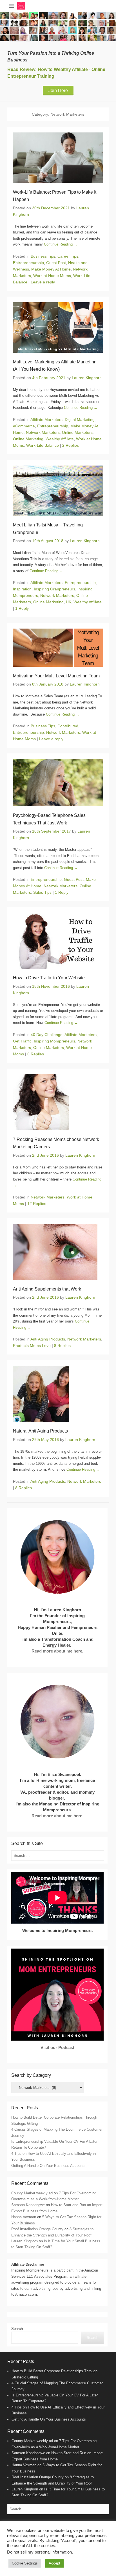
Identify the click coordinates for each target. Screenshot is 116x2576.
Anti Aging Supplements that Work (47, 1289)
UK (69, 602)
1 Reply (22, 608)
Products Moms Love (32, 1346)
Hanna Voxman (24, 2217)
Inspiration (22, 589)
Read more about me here (57, 1651)
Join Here (58, 90)
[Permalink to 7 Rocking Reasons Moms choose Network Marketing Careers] (58, 1102)
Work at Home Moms (52, 276)
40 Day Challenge (47, 1035)
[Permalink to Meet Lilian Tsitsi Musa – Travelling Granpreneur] (58, 491)
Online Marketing (28, 439)
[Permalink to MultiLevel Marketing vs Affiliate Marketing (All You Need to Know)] (58, 327)
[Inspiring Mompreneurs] (58, 27)
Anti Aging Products (48, 1339)
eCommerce (24, 426)
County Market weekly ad (32, 2193)
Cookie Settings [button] (25, 2563)
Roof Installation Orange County (37, 2229)
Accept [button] (54, 2563)
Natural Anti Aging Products (40, 1431)
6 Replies (36, 1054)
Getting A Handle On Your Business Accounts (48, 2166)
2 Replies (71, 445)
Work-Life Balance (43, 445)
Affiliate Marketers (46, 420)
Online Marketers (77, 432)
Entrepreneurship (28, 263)
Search (17, 2329)
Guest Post (56, 263)
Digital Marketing (80, 420)
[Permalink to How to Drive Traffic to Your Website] (58, 941)
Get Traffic (22, 1041)
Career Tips (68, 256)
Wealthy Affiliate (60, 439)
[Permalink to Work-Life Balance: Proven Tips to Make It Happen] (58, 158)
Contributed (68, 726)
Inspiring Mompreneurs (54, 1041)
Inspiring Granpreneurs (54, 589)
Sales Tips (42, 892)
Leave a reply (43, 282)
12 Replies (37, 1204)
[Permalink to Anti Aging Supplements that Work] (58, 1252)
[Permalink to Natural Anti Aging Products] (58, 1394)
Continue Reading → (61, 244)
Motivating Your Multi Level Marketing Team (56, 676)
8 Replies (62, 1346)
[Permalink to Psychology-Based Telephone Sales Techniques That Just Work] (58, 783)
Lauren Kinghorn (87, 378)
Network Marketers (43, 432)
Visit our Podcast (57, 2047)
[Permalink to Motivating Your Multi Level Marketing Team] (58, 648)
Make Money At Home (51, 269)
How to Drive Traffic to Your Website (49, 978)
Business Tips (43, 256)
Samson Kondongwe (28, 2205)
